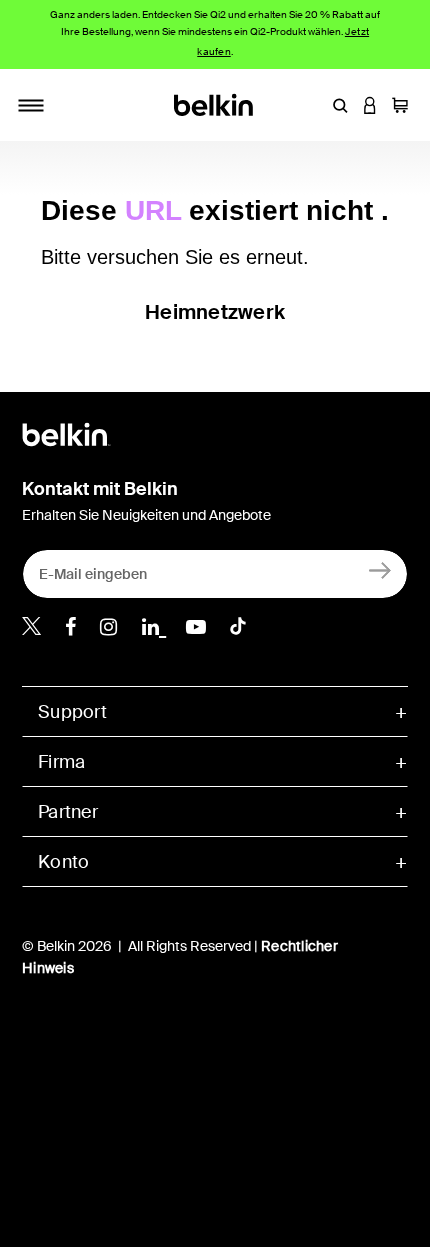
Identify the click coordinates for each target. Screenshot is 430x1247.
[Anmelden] (380, 569)
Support (72, 712)
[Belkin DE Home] (215, 103)
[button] (340, 105)
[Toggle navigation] (31, 105)
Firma (61, 762)
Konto (63, 862)
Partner (68, 812)
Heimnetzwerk (215, 312)
